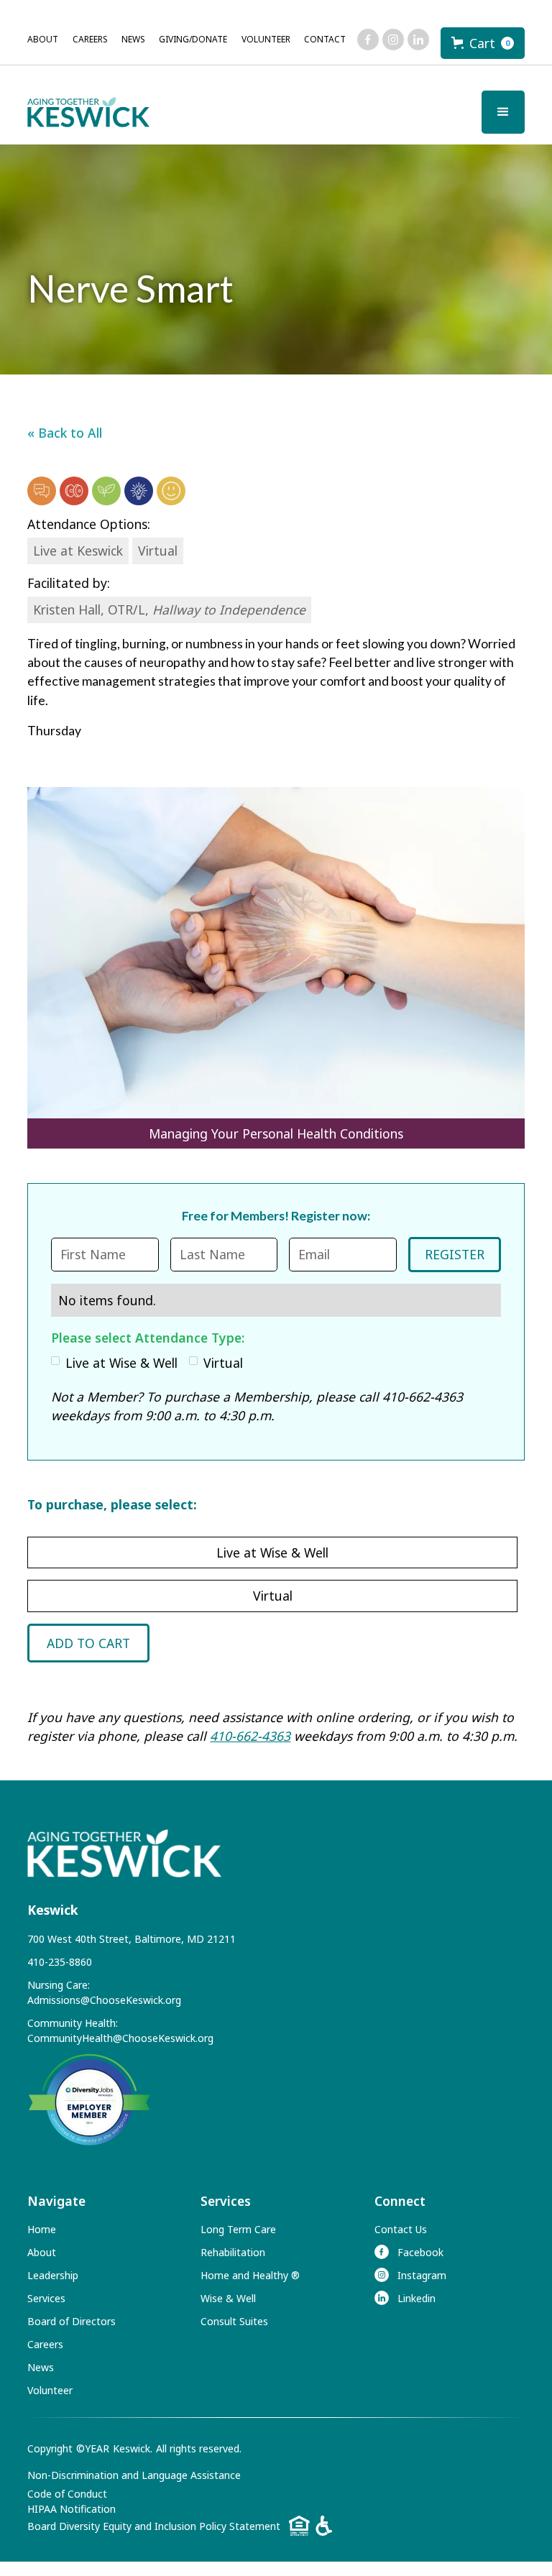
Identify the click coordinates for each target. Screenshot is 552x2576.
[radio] (272, 1552)
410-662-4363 (250, 1736)
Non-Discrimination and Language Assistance (134, 2475)
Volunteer (266, 39)
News (133, 39)
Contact (325, 39)
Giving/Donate (193, 39)
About (43, 39)
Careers (90, 39)
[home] (88, 112)
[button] (483, 43)
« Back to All (65, 433)
